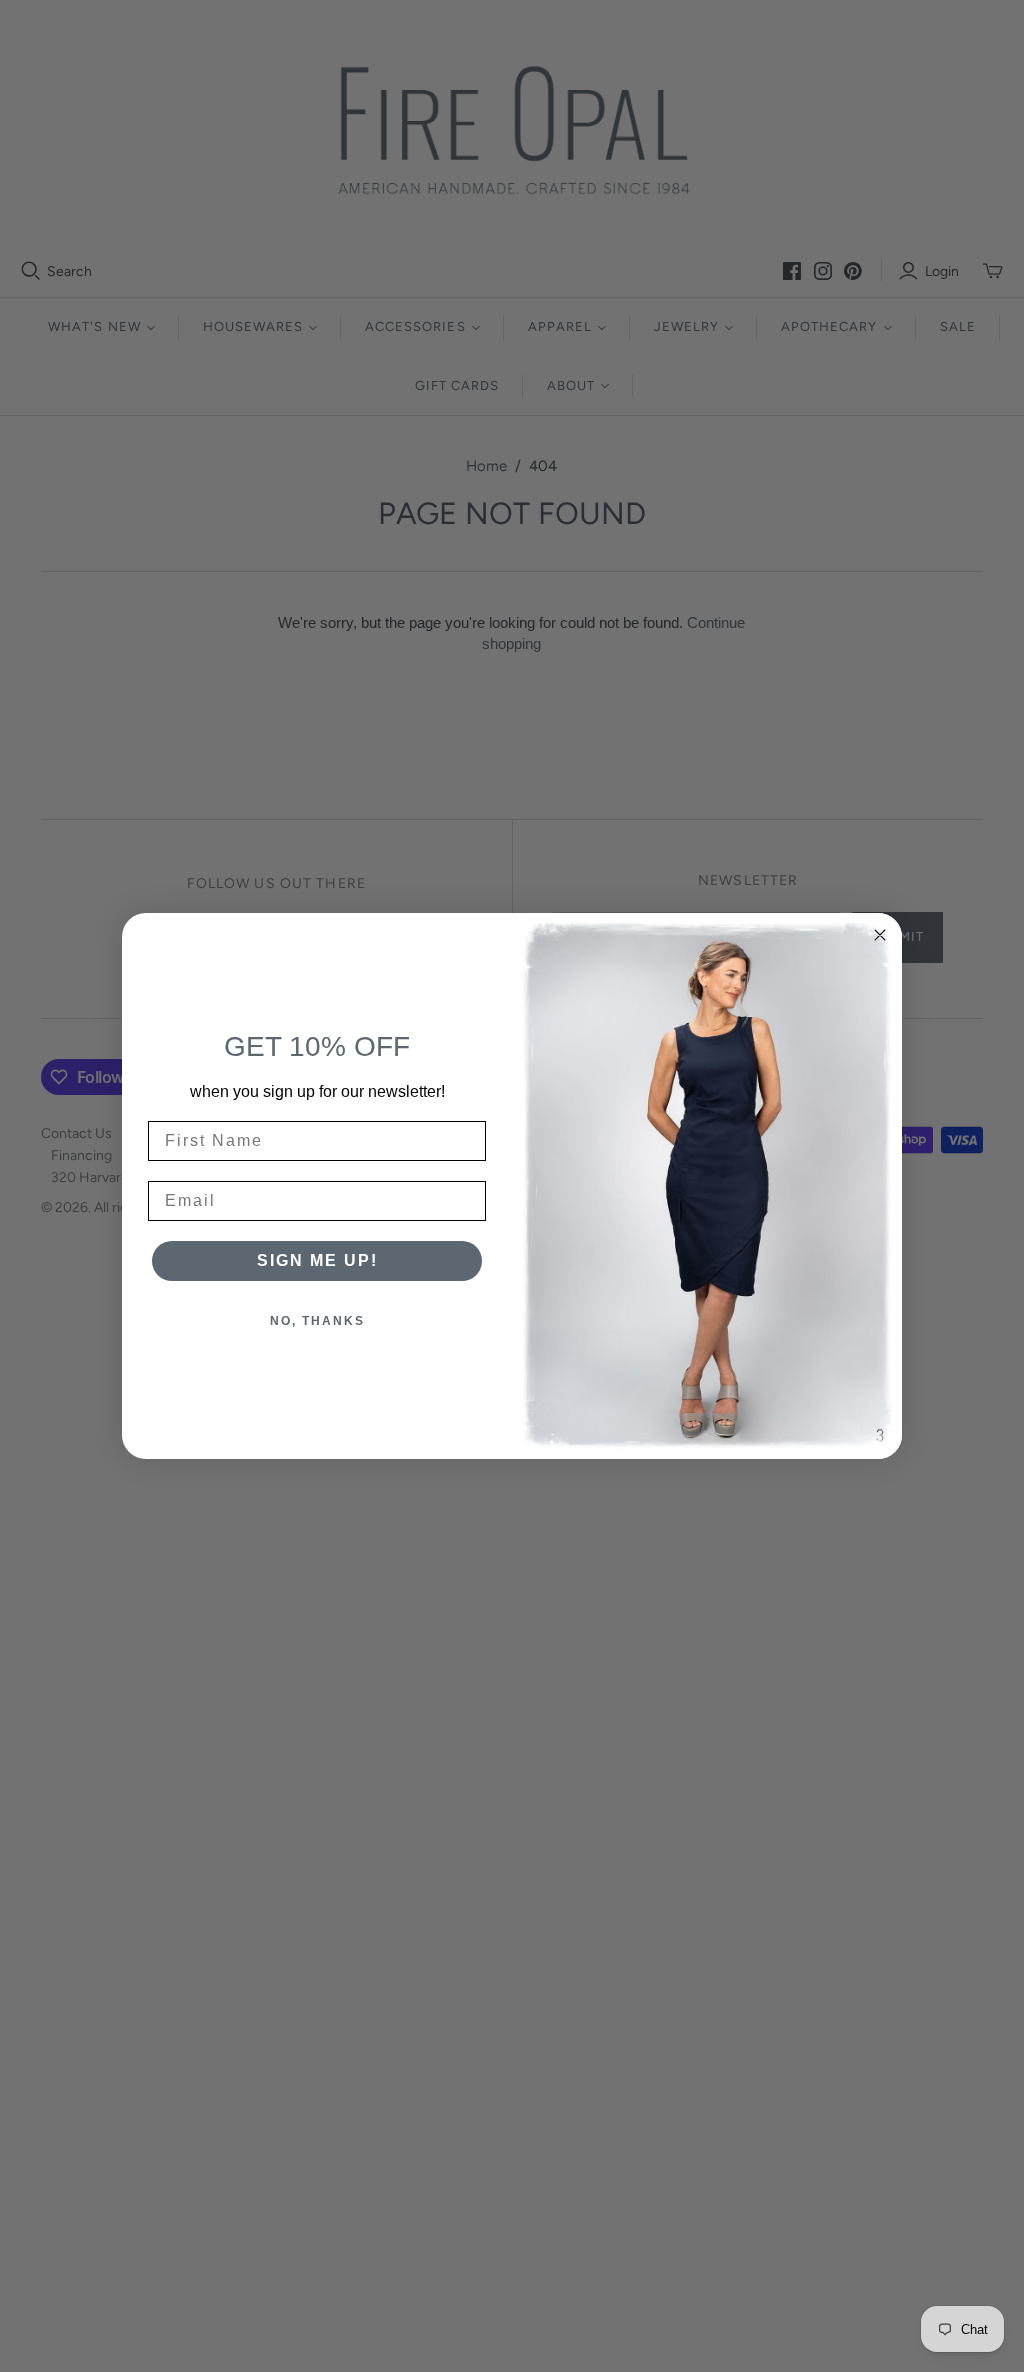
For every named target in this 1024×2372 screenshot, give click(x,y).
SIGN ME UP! (317, 1260)
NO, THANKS (317, 1321)
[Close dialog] (880, 935)
